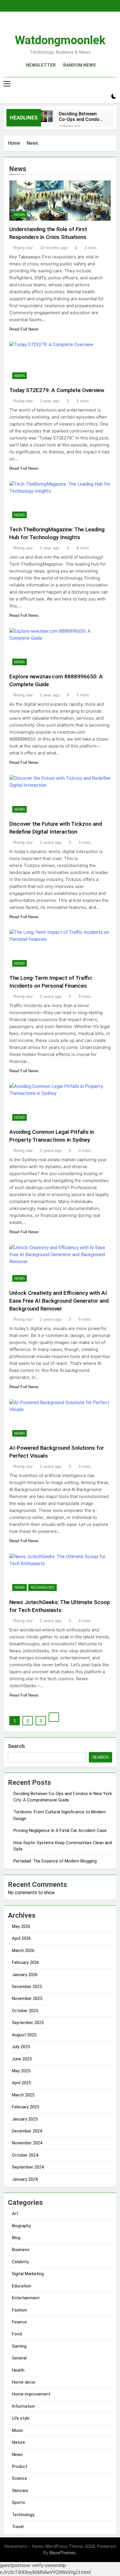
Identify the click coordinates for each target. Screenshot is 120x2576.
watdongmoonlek (60, 40)
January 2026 (25, 1975)
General (19, 2358)
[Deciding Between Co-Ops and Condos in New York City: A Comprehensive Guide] (47, 116)
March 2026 (23, 1951)
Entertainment (26, 2298)
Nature (18, 2442)
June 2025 (22, 2059)
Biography (21, 2226)
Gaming (19, 2346)
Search (16, 1746)
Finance (19, 2322)
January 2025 (25, 2119)
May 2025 (21, 2071)
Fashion (20, 2310)
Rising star (23, 248)
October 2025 (25, 2011)
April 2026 (21, 1938)
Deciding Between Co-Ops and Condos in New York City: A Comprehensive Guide (82, 117)
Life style (21, 2418)
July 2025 (21, 2047)
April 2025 (21, 2083)
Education (22, 2286)
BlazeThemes (63, 2553)
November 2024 (27, 2143)
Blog (16, 2238)
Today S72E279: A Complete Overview (57, 390)
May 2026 (21, 1926)
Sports (18, 2502)
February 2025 (25, 2107)
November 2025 (27, 1998)
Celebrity (20, 2262)
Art (15, 2214)
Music (18, 2430)
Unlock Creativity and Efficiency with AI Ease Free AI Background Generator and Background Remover (59, 1301)
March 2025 (23, 2095)
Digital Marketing (28, 2274)
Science (20, 2478)
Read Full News (24, 329)
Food (17, 2334)
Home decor (24, 2382)
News (20, 215)
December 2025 (27, 1987)
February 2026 (25, 1962)
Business (21, 2250)
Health (18, 2370)
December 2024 (27, 2131)
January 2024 (25, 2179)
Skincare (20, 2491)
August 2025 (24, 2035)
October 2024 (25, 2155)
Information (23, 2406)
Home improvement (31, 2394)
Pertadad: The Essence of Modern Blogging (55, 1861)
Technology (43, 1588)
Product (20, 2466)
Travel (18, 2527)
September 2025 (28, 2023)
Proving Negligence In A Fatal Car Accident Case (60, 1830)
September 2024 (28, 2167)
